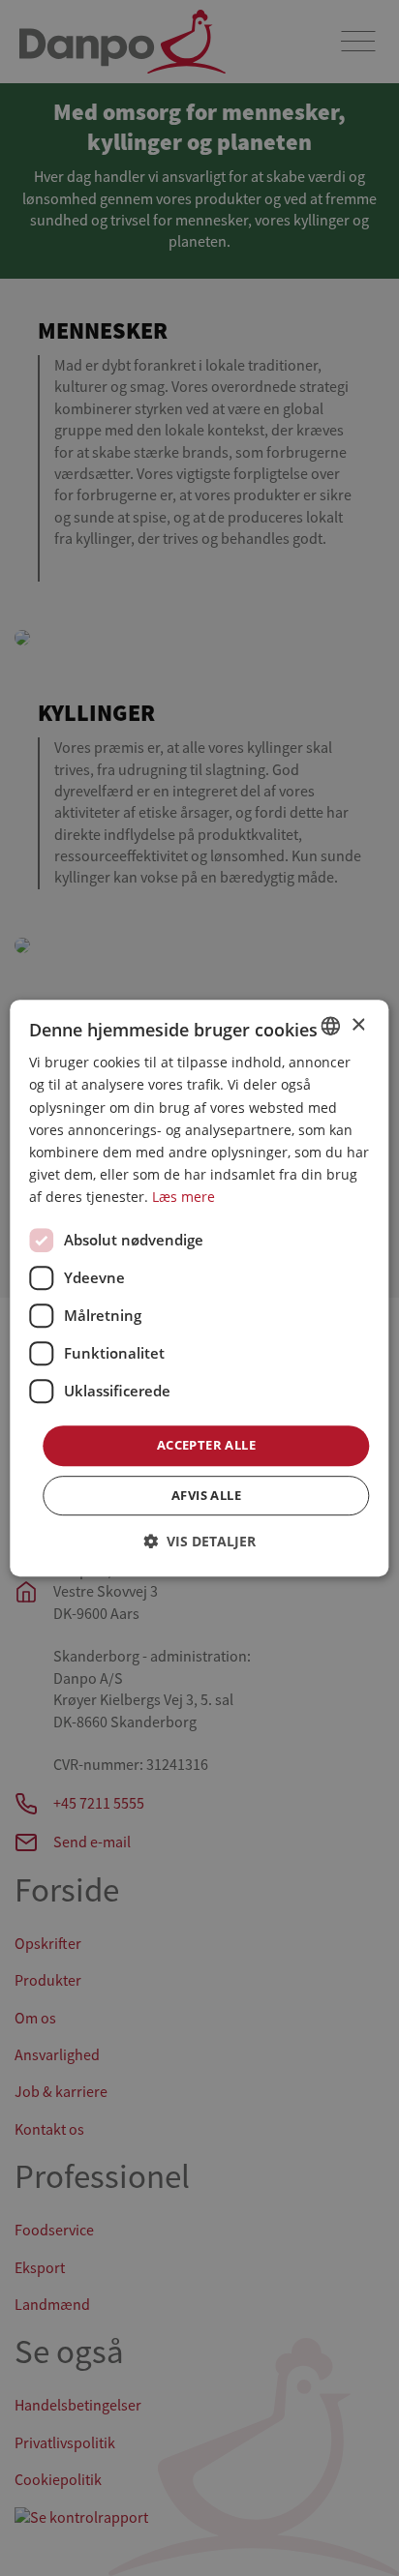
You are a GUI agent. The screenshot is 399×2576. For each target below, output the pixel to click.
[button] (199, 1541)
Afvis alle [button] (206, 1495)
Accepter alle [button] (206, 1445)
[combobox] (331, 1026)
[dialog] (199, 1288)
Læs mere (184, 1197)
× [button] (358, 1025)
